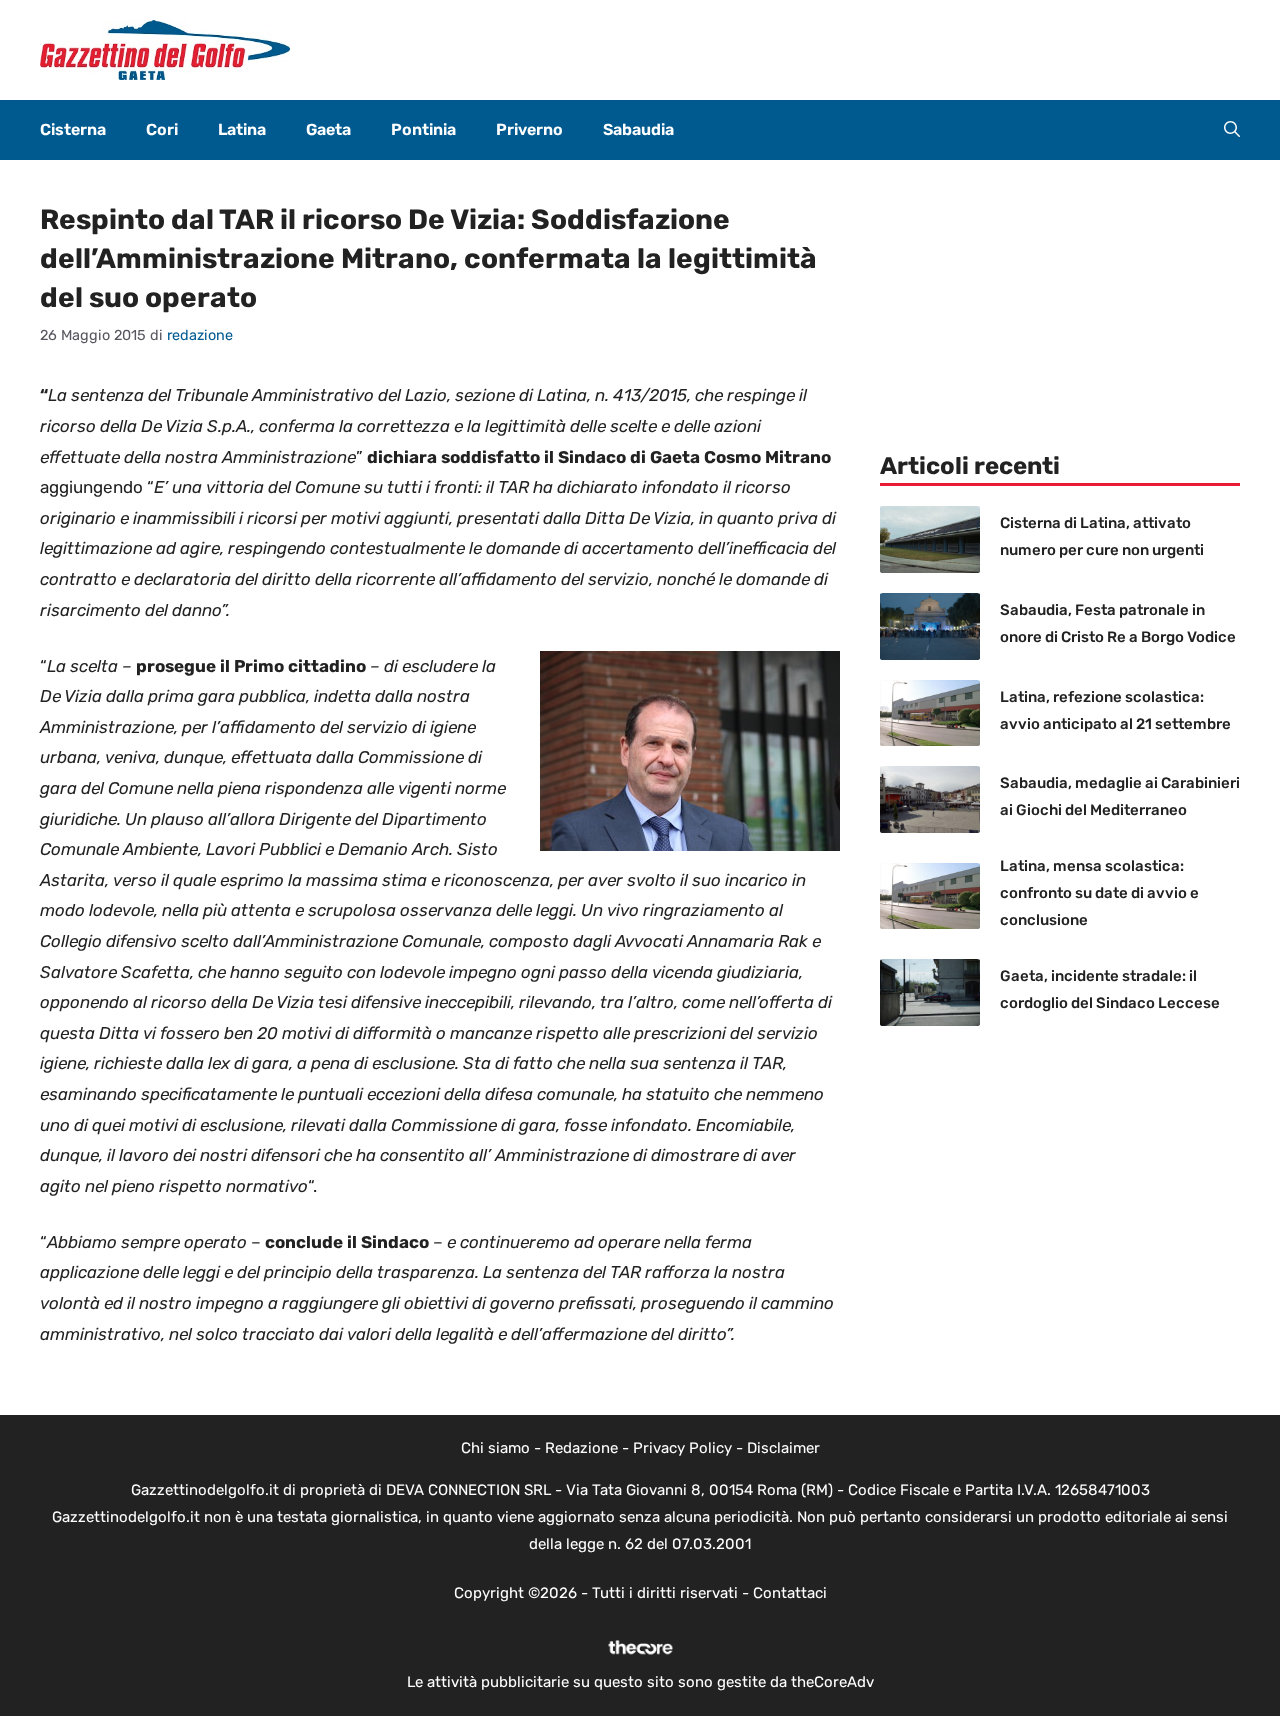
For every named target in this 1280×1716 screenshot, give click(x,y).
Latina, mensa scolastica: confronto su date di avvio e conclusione (1099, 893)
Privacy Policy (682, 1448)
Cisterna (73, 129)
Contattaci (790, 1593)
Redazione (581, 1448)
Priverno (529, 129)
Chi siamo (495, 1448)
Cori (162, 129)
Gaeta (328, 129)
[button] (1232, 130)
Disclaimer (783, 1448)
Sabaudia (638, 129)
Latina (242, 129)
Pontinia (423, 129)
